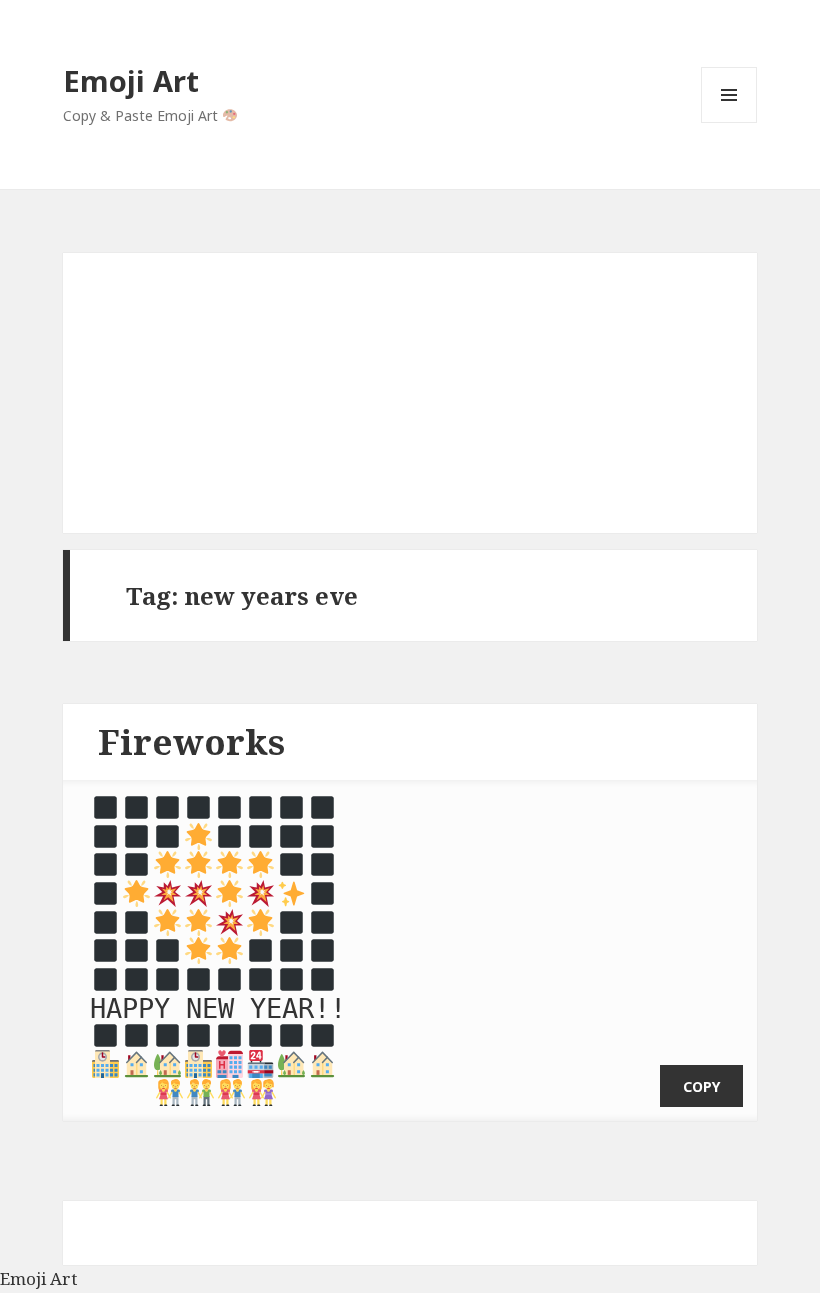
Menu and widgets (729, 122)
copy (701, 1086)
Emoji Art (131, 80)
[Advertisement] (410, 393)
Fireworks (191, 741)
